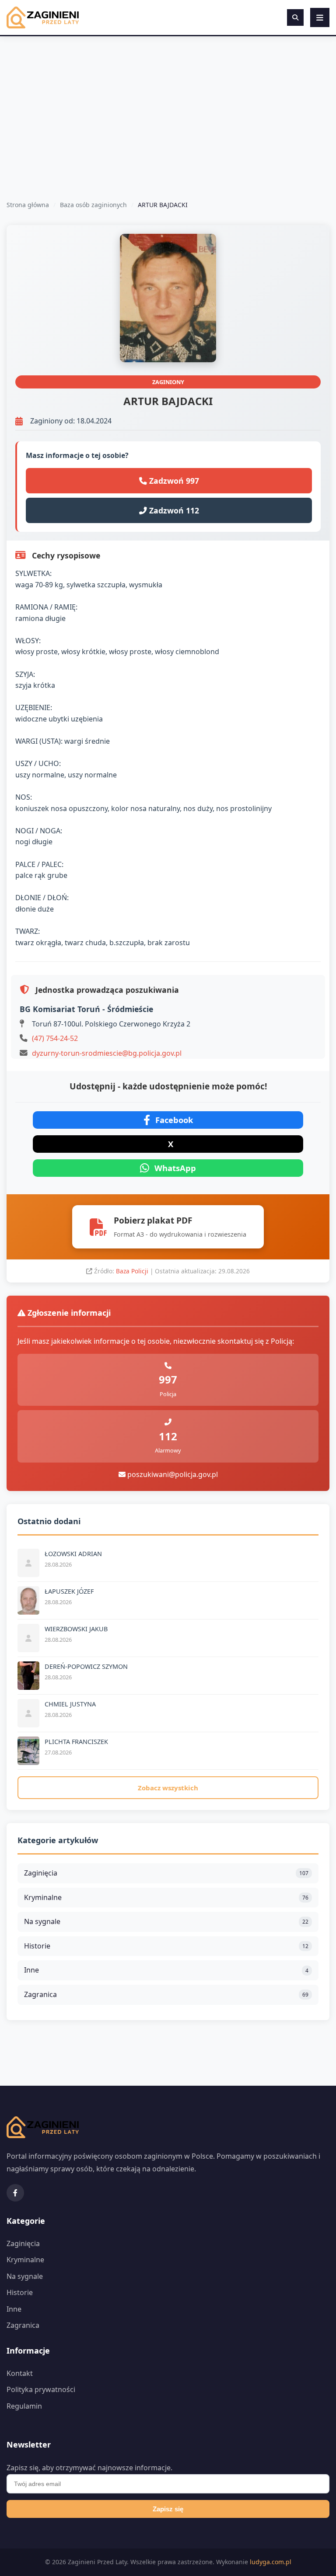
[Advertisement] (168, 102)
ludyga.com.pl (271, 2562)
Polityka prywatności (41, 2389)
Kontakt (20, 2373)
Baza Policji (133, 1271)
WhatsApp (175, 1168)
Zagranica (166, 1994)
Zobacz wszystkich (168, 1788)
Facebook (174, 1120)
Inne (166, 1970)
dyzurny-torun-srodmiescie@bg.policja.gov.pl (107, 1053)
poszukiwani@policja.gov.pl (172, 1474)
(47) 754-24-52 (55, 1038)
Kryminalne (166, 1897)
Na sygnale (166, 1921)
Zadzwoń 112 (173, 510)
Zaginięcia (166, 1873)
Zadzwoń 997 (173, 481)
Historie (166, 1946)
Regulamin (24, 2406)
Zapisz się (168, 2509)
